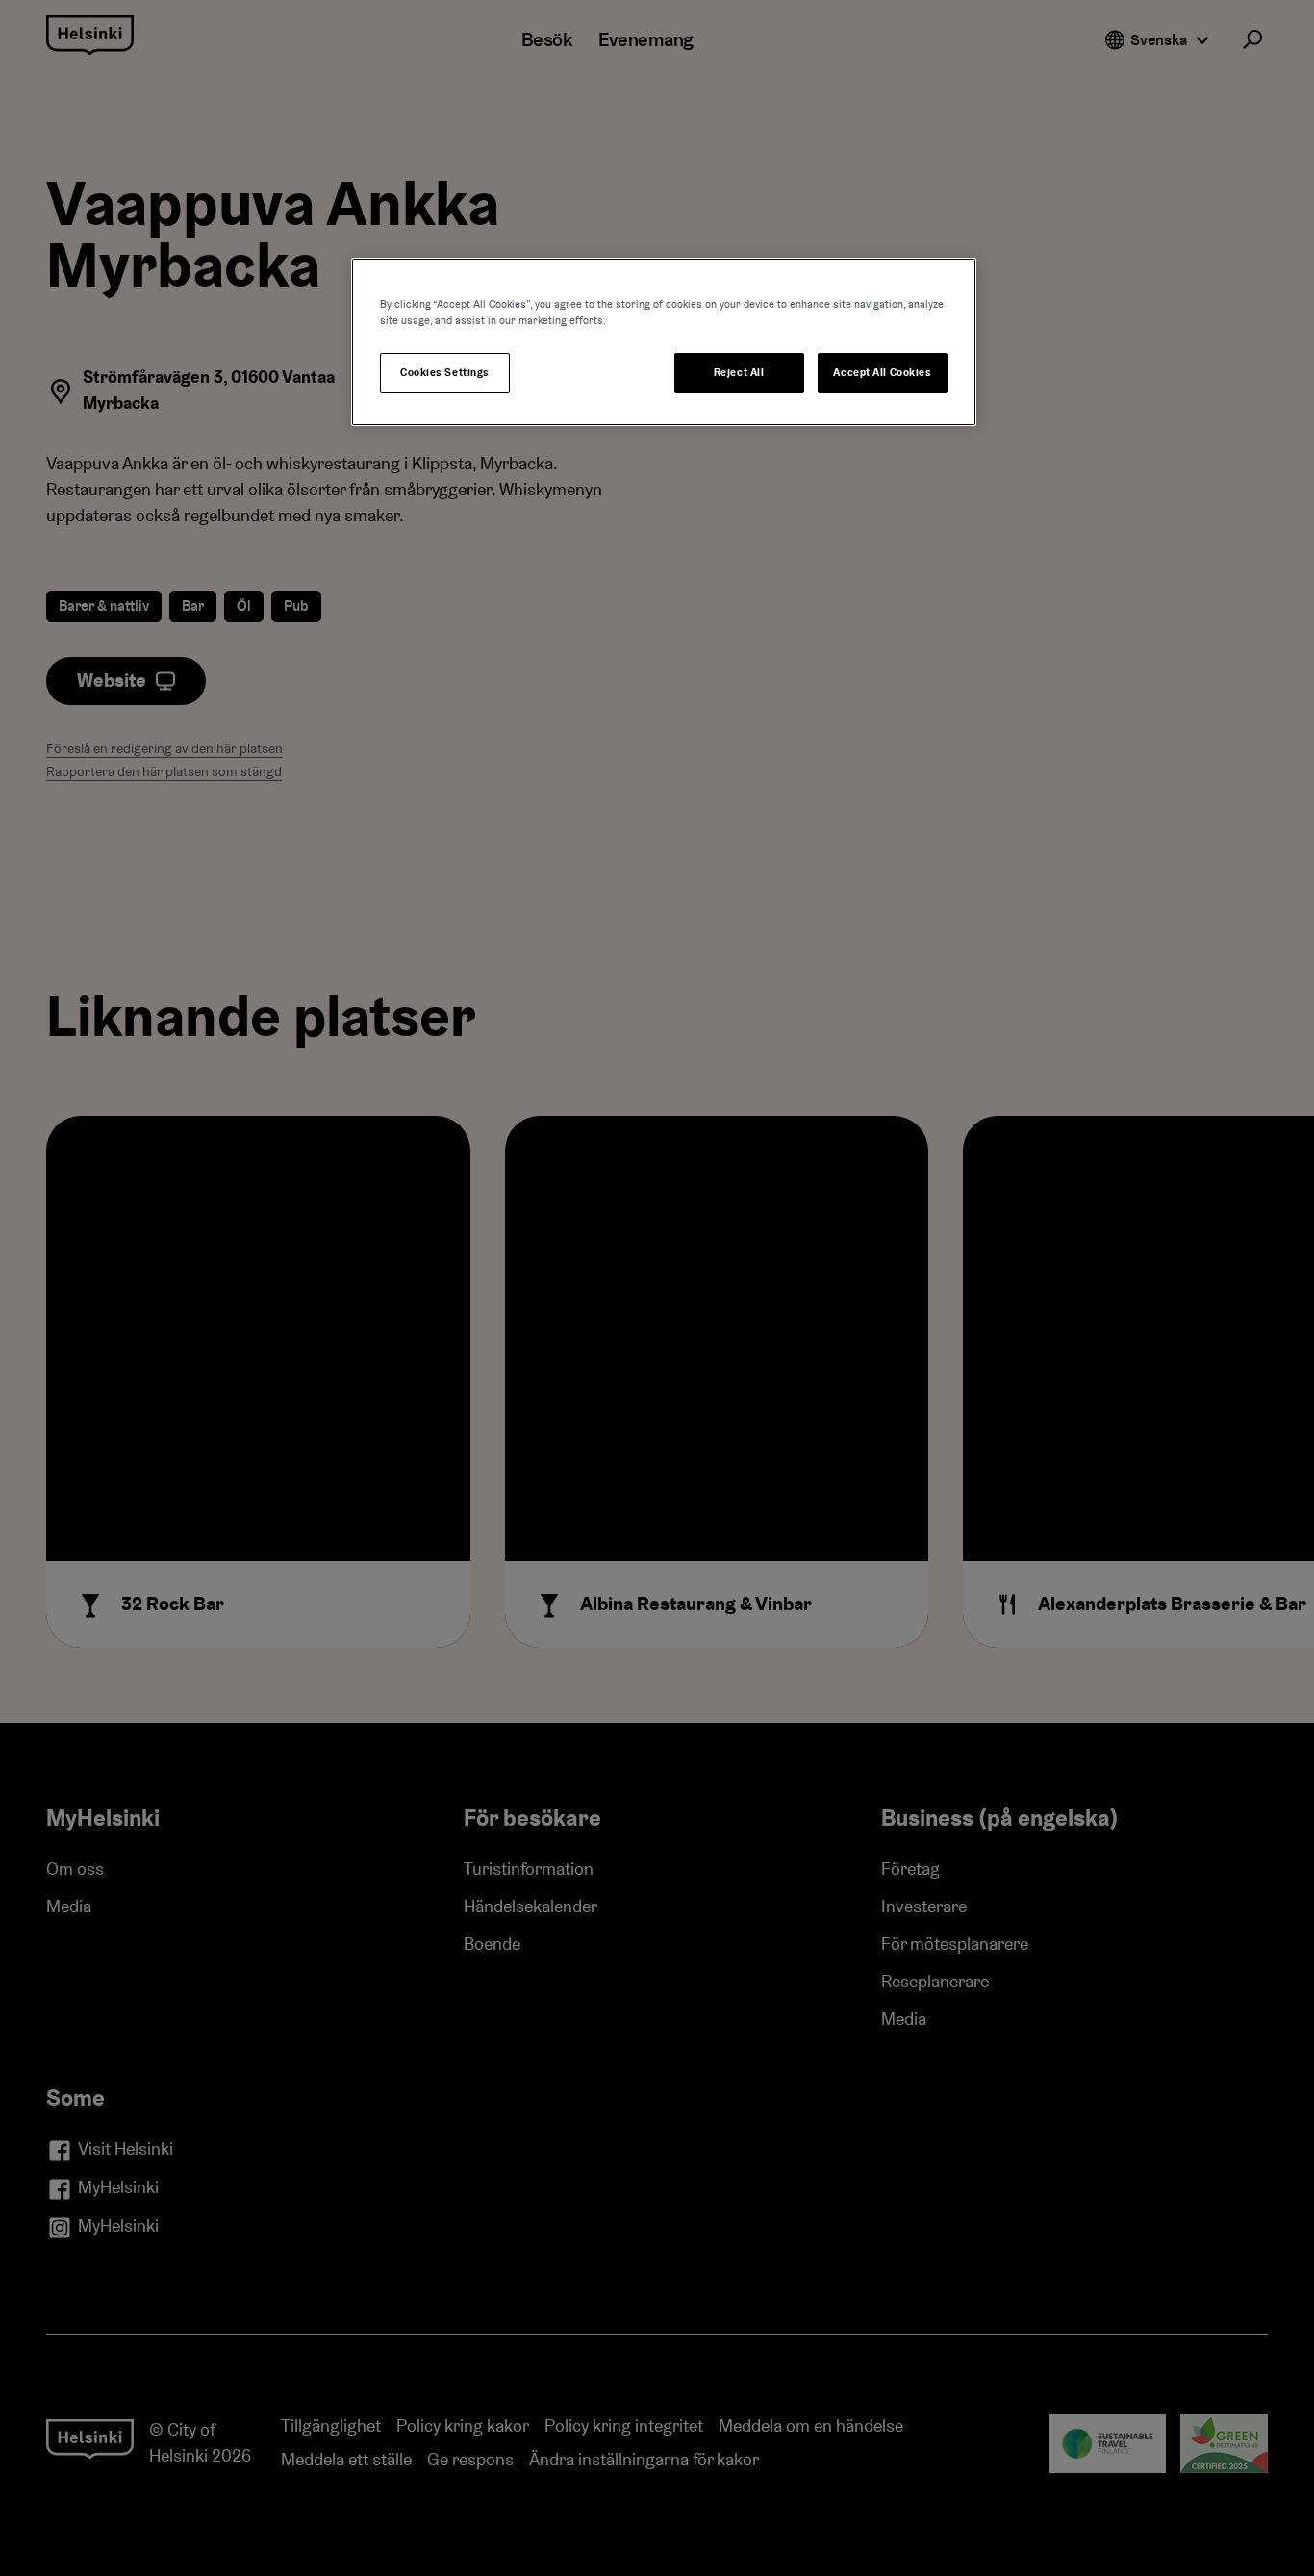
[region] (664, 342)
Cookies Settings (445, 373)
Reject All (739, 373)
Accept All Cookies (882, 373)
